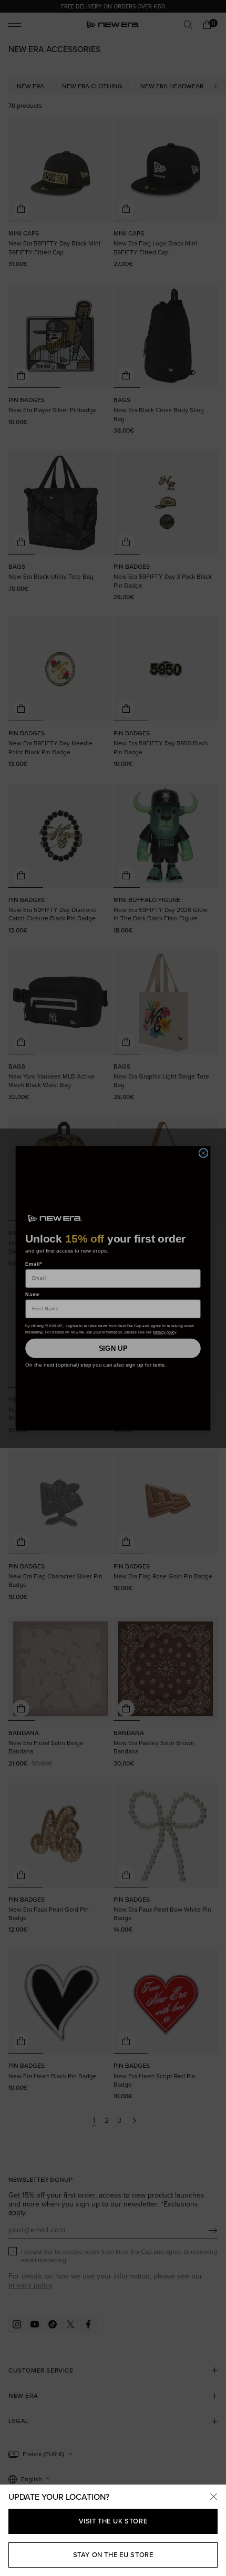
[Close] (213, 2497)
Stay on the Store (113, 2555)
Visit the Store (113, 2521)
